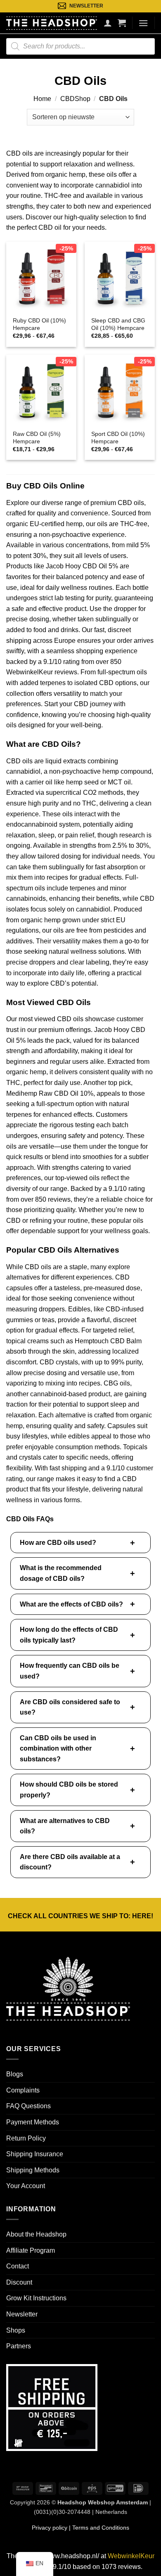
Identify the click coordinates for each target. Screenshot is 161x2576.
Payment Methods (33, 2122)
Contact (18, 2266)
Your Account (26, 2186)
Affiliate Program (31, 2250)
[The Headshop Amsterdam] (52, 23)
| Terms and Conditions (98, 2528)
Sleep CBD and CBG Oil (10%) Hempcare (118, 324)
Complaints (23, 2090)
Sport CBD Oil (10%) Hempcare (118, 438)
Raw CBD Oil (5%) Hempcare (37, 438)
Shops (16, 2330)
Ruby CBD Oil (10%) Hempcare (39, 324)
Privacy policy (50, 2528)
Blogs (15, 2074)
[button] (122, 23)
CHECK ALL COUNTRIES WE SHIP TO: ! (80, 1916)
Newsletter (22, 2314)
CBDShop (75, 99)
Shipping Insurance (35, 2154)
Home (42, 99)
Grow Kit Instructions (36, 2298)
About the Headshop (36, 2234)
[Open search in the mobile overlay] (80, 46)
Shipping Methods (33, 2170)
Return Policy (26, 2138)
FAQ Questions (28, 2106)
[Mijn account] (108, 23)
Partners (19, 2346)
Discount (19, 2282)
